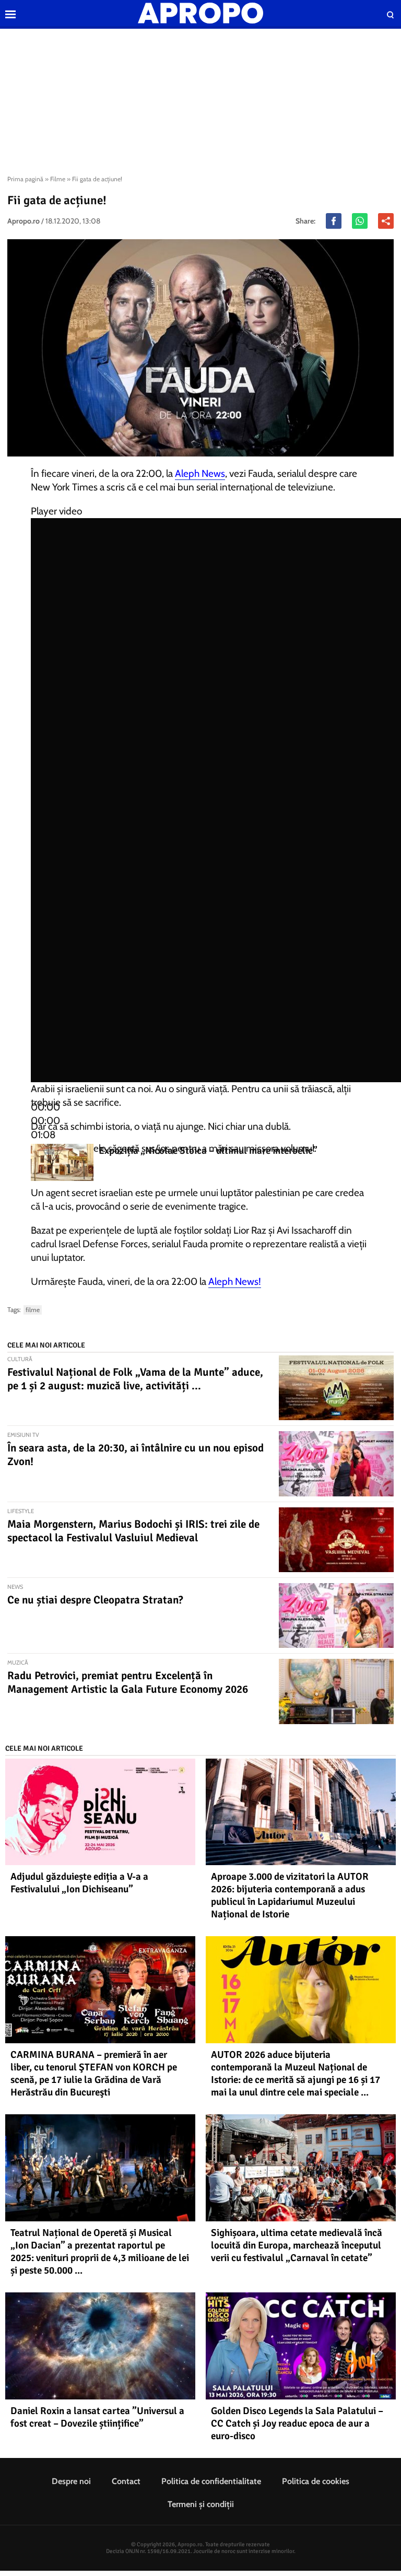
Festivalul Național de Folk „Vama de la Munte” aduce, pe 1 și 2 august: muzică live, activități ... (135, 1379)
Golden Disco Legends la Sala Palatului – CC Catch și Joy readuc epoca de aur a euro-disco (297, 2423)
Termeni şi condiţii (201, 2504)
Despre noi (71, 2481)
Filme (58, 179)
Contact (126, 2481)
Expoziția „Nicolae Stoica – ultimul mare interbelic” (208, 1151)
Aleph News (200, 473)
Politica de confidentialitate (211, 2481)
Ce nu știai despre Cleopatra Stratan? (95, 1600)
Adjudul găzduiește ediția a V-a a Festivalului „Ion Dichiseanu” (79, 1883)
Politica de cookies (316, 2481)
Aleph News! (235, 1281)
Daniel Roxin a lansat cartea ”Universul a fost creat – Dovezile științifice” (97, 2417)
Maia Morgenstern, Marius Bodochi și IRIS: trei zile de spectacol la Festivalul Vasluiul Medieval (133, 1531)
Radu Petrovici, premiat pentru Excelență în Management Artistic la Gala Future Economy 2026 (128, 1682)
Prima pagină (25, 179)
